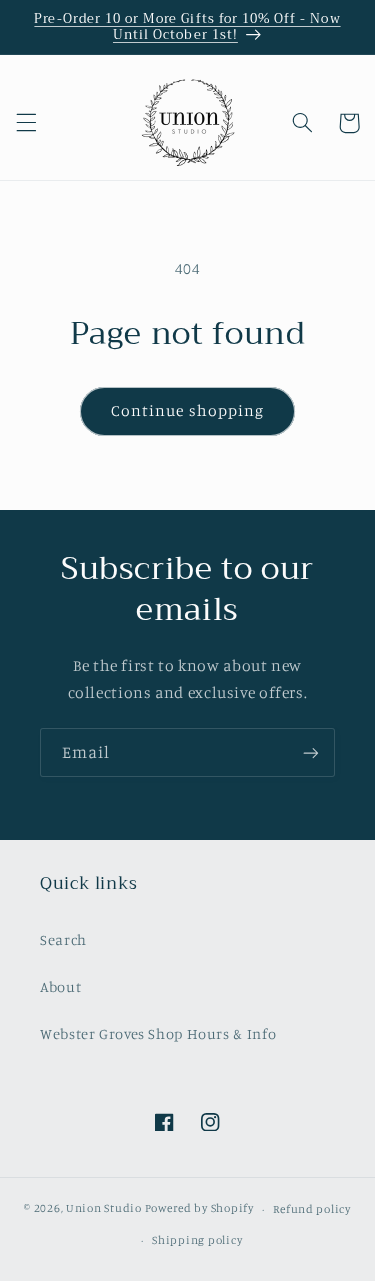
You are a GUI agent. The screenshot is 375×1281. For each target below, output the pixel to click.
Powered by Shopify (199, 1209)
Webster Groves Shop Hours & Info (158, 1033)
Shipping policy (197, 1240)
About (60, 986)
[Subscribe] (311, 752)
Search (63, 939)
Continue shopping (187, 410)
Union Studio (104, 1209)
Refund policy (312, 1209)
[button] (26, 123)
